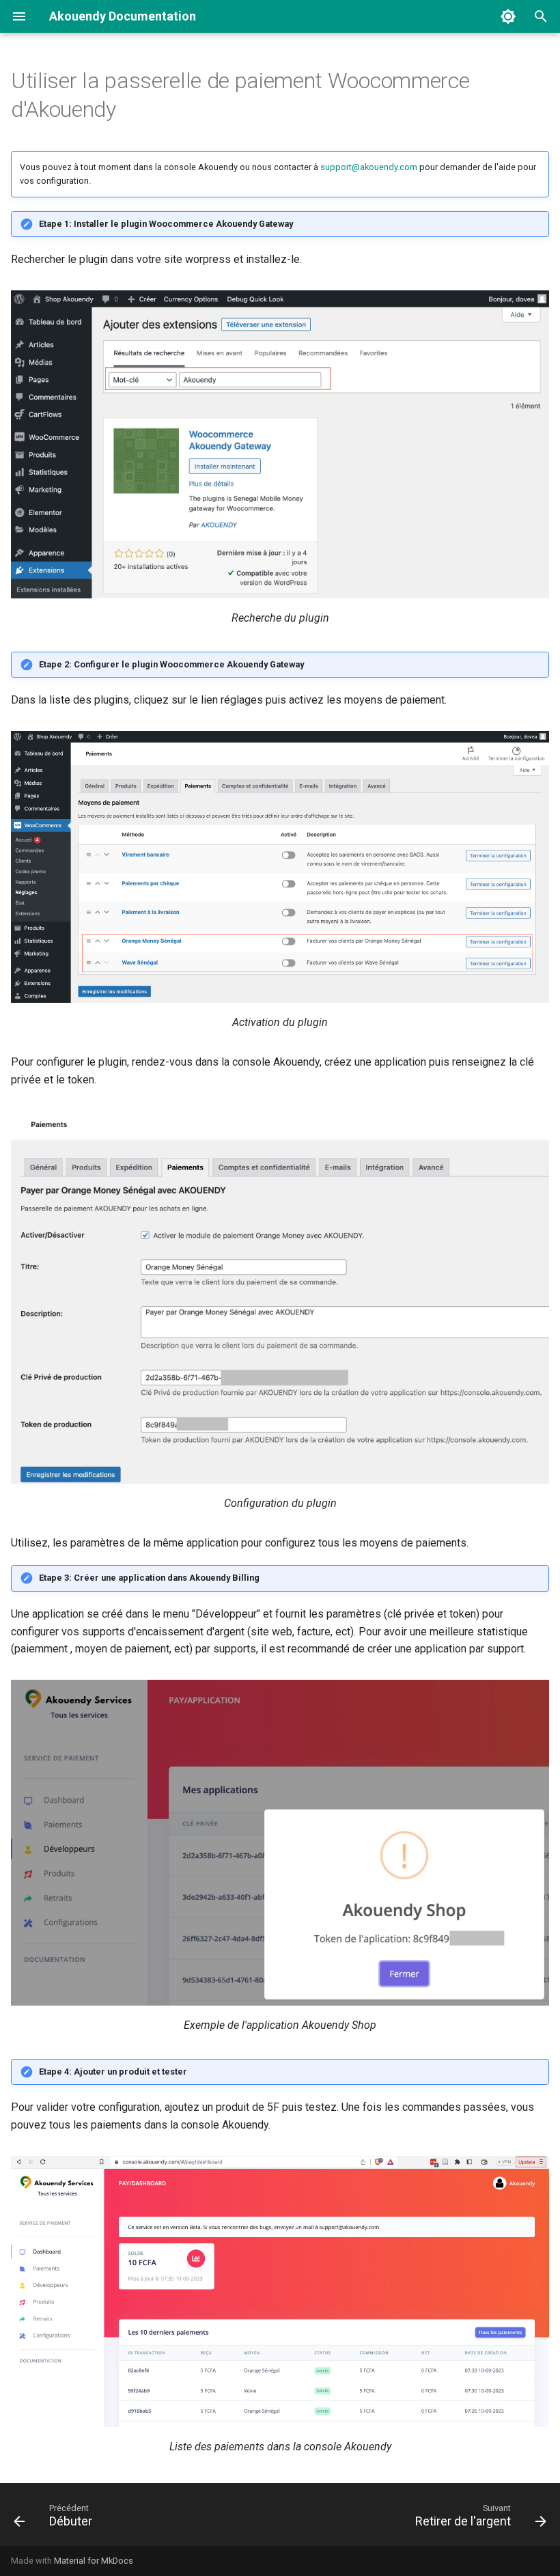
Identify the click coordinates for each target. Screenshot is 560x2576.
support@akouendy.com (369, 167)
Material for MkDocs (94, 2561)
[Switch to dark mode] (508, 16)
